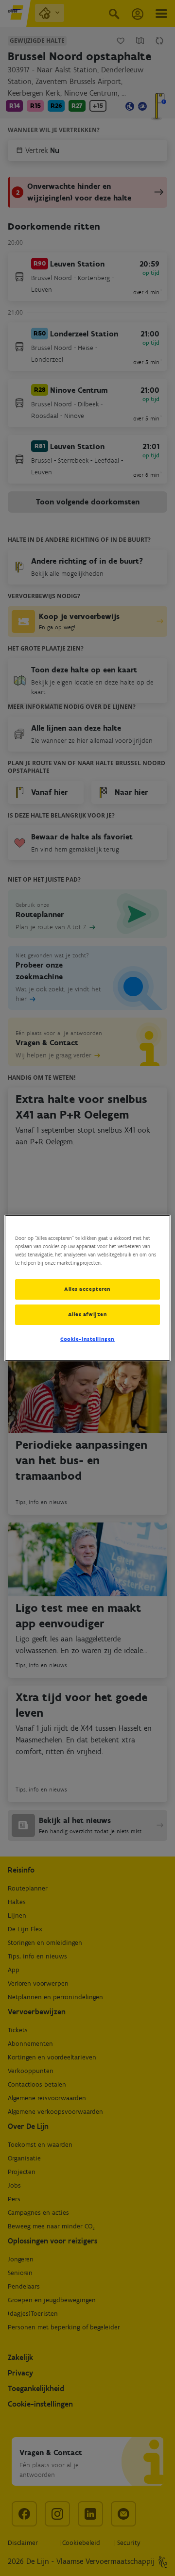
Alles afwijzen (88, 1314)
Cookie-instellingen (87, 1339)
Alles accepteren (87, 1289)
